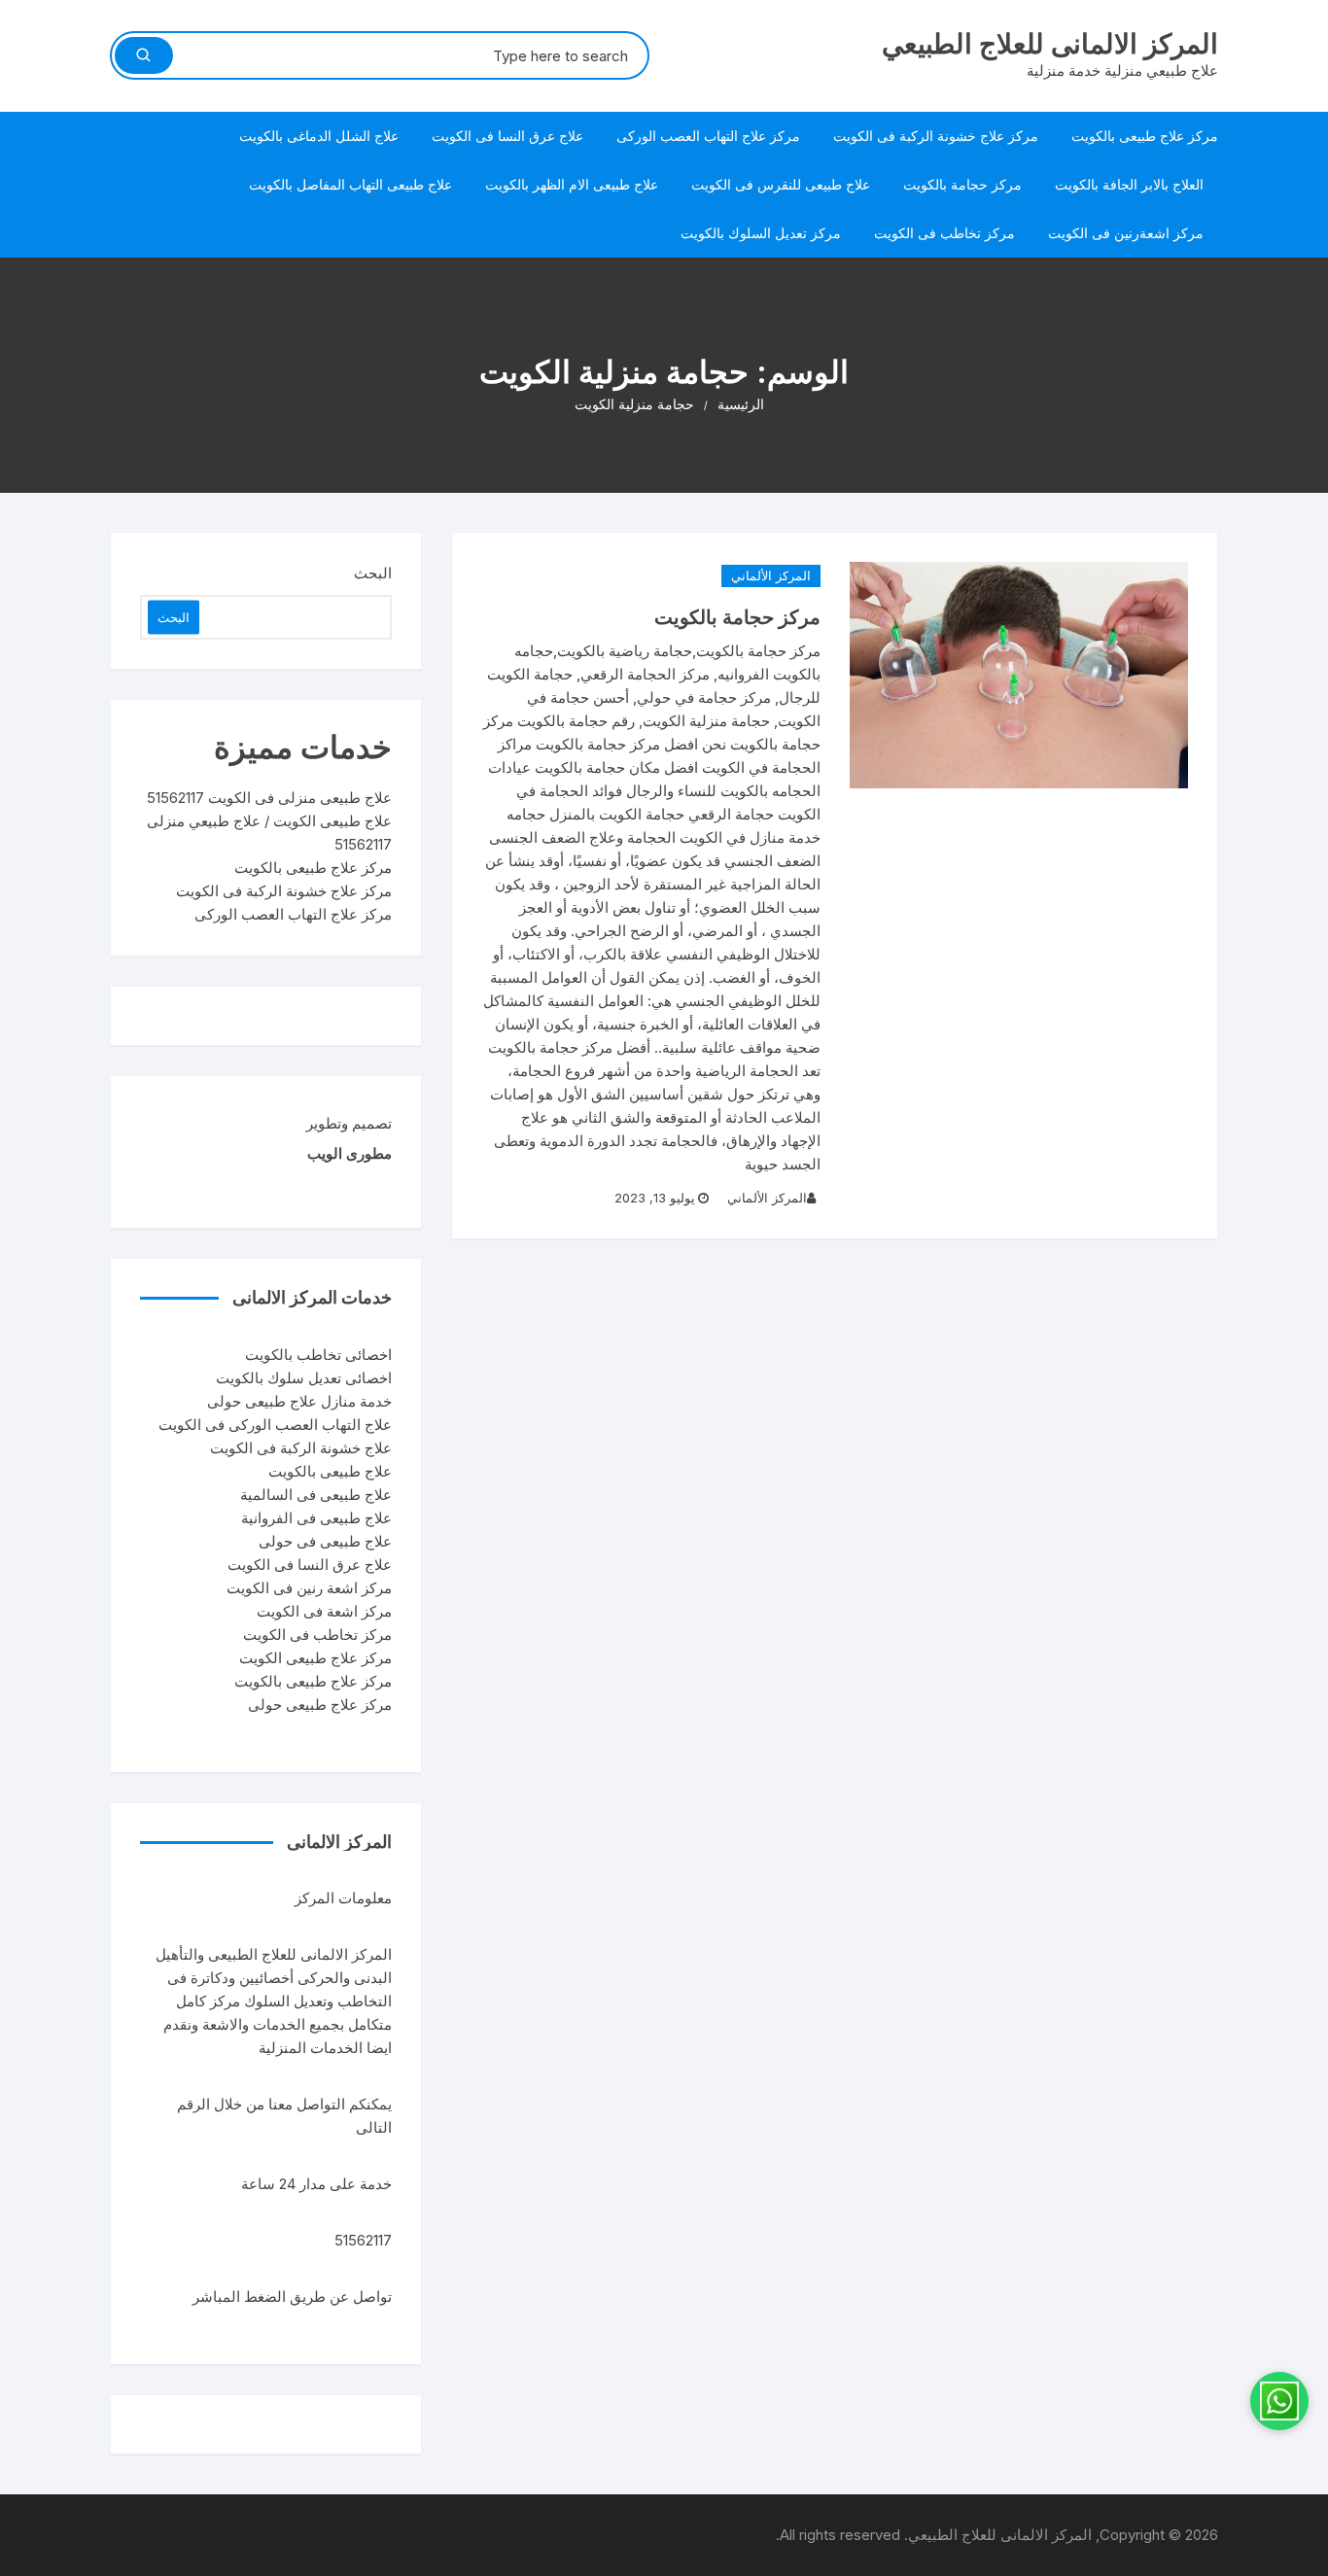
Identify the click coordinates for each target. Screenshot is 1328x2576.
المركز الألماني (771, 575)
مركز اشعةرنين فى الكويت (1126, 233)
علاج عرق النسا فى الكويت (507, 136)
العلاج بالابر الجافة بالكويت (1129, 184)
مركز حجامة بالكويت (962, 184)
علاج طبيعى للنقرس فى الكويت (781, 184)
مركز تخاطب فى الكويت (944, 233)
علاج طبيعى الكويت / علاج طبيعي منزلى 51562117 (269, 833)
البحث (373, 573)
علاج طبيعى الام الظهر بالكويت (572, 184)
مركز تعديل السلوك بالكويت (761, 233)
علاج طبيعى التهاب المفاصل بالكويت (350, 184)
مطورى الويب (349, 1153)
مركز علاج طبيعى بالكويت (1145, 136)
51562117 (363, 2240)
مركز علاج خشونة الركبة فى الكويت (936, 136)
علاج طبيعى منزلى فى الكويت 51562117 (269, 798)
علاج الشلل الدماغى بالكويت (319, 136)
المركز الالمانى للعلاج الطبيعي (1050, 44)
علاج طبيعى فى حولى (325, 1541)
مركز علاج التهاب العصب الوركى (708, 136)
